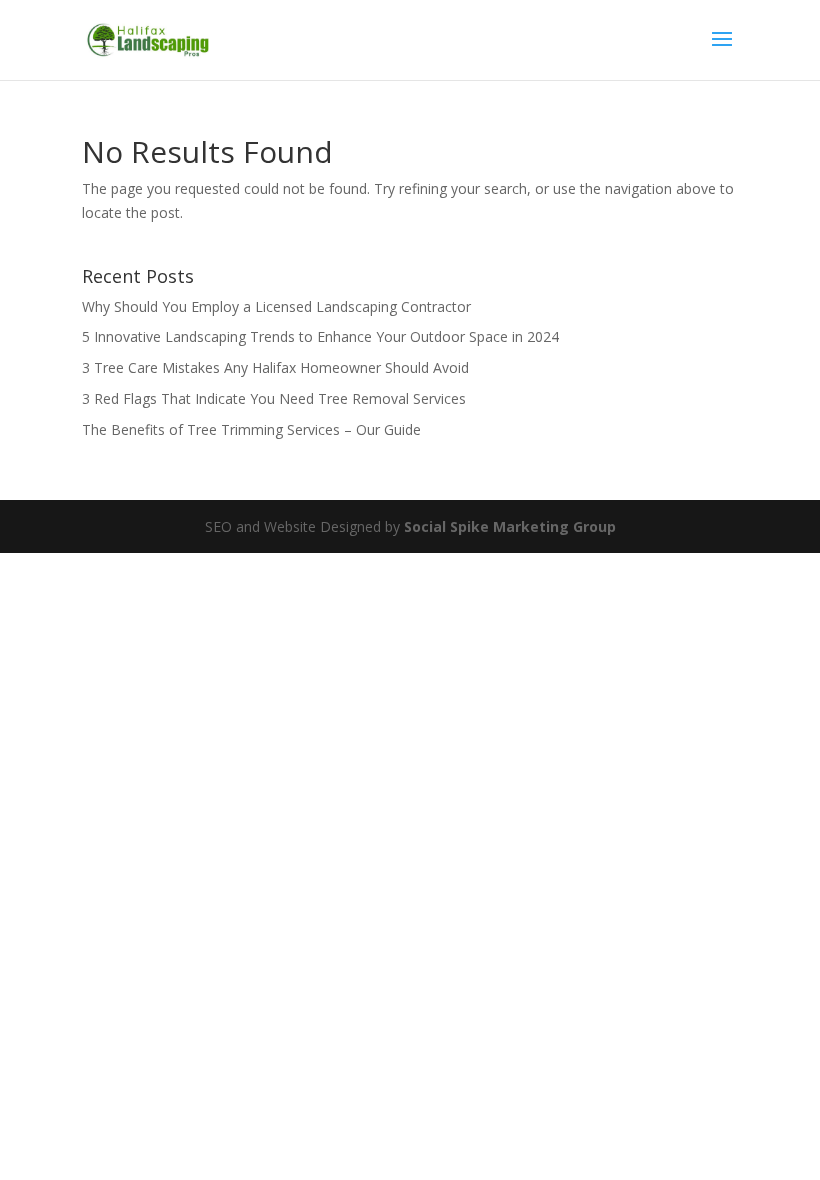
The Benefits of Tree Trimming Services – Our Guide (251, 429)
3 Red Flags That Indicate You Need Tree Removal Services (274, 398)
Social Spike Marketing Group (510, 526)
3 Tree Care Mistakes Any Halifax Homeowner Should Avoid (275, 367)
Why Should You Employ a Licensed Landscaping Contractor (276, 306)
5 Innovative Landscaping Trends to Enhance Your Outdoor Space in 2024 (320, 336)
